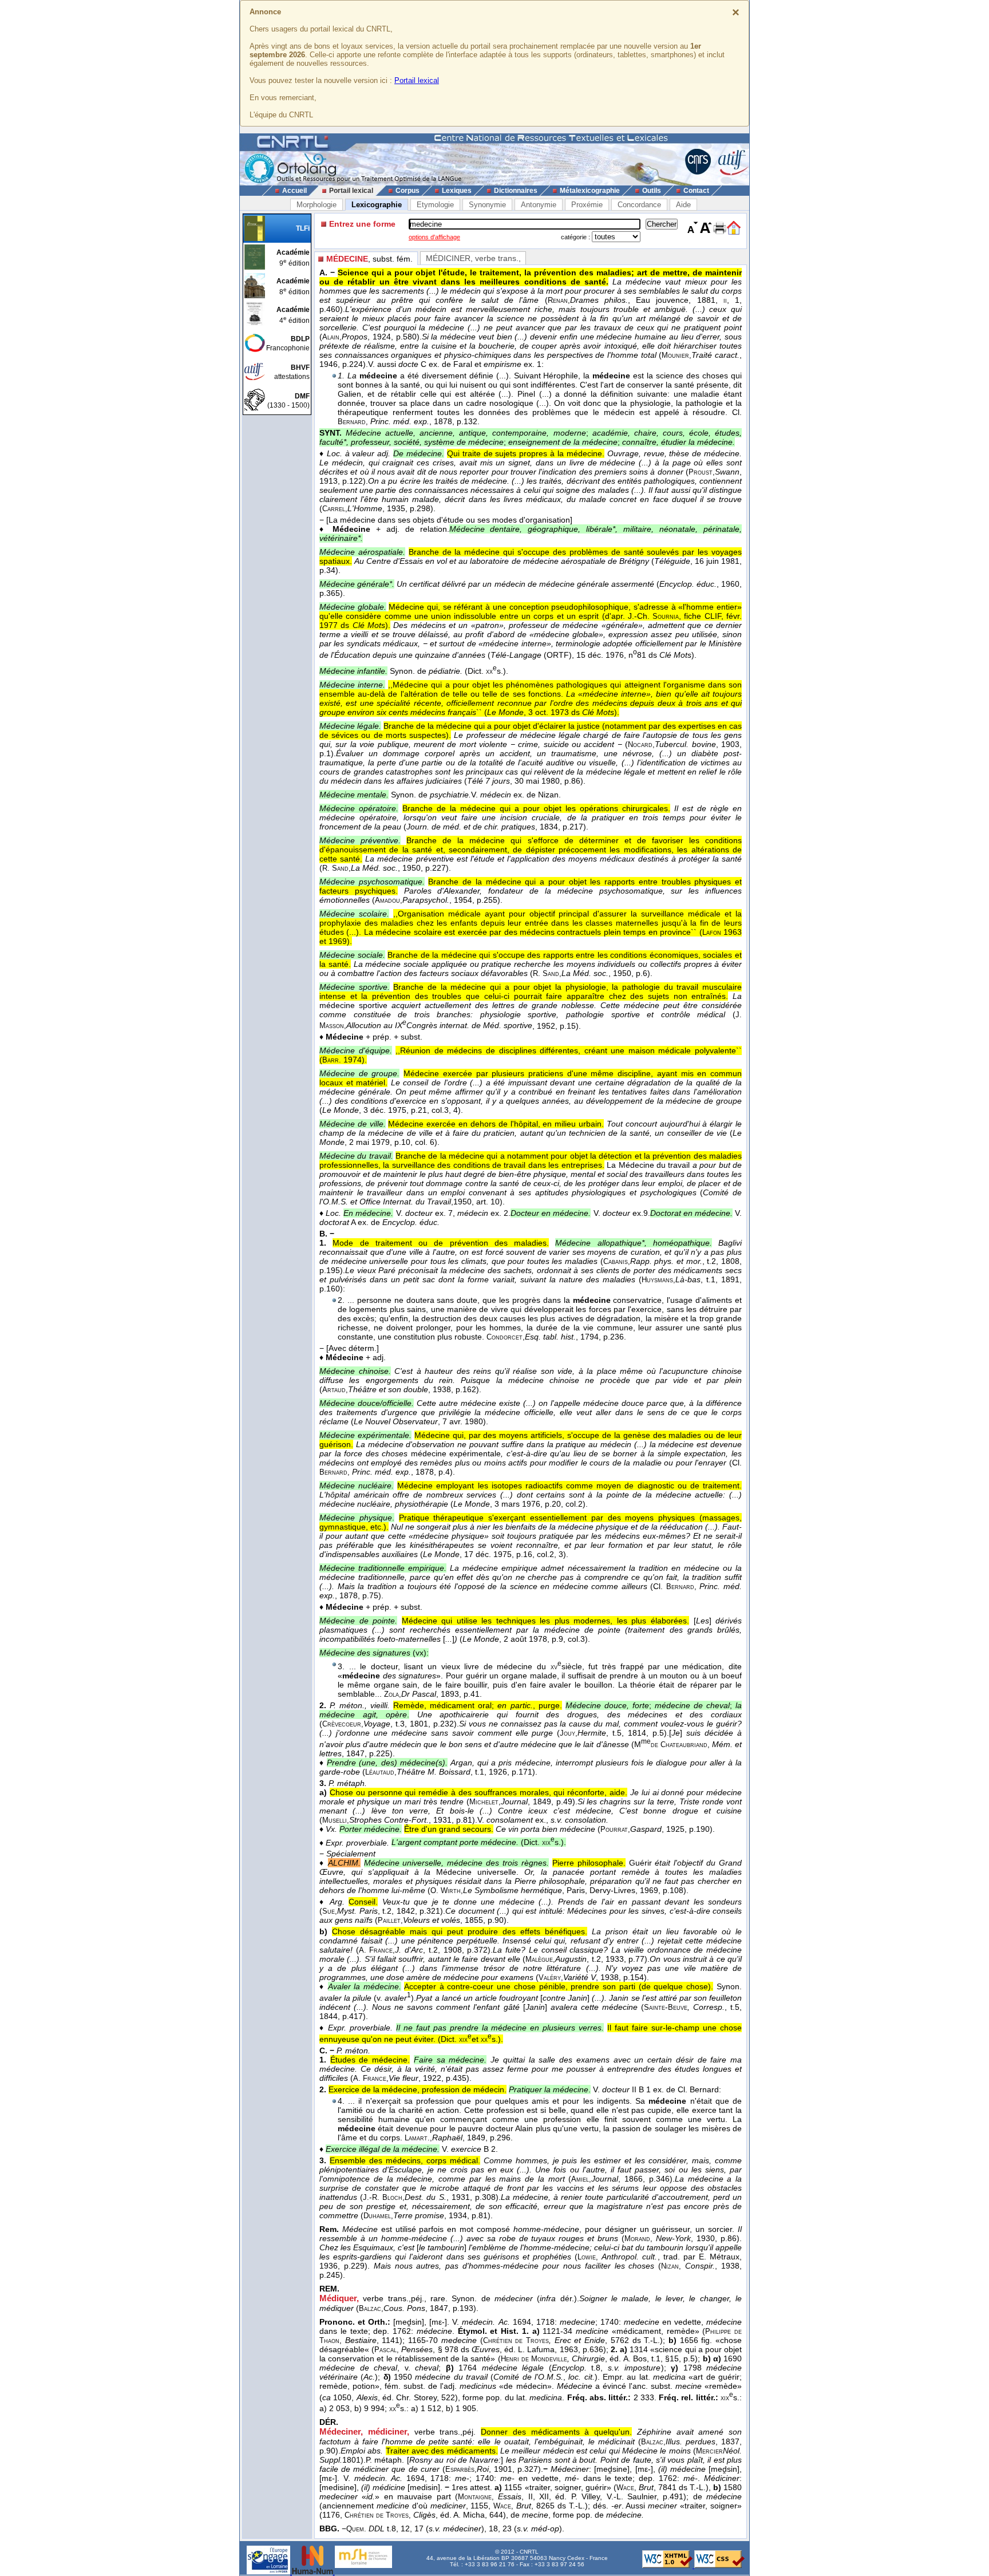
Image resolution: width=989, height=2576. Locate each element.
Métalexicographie (590, 191)
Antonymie (539, 205)
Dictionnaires (516, 191)
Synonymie (487, 205)
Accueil (294, 191)
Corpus (408, 191)
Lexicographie (377, 205)
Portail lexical (417, 80)
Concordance (639, 205)
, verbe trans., (473, 258)
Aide (683, 205)
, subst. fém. (369, 259)
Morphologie (317, 205)
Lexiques (457, 191)
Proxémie (587, 205)
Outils (652, 191)
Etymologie (435, 205)
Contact (696, 191)
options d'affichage (434, 237)
